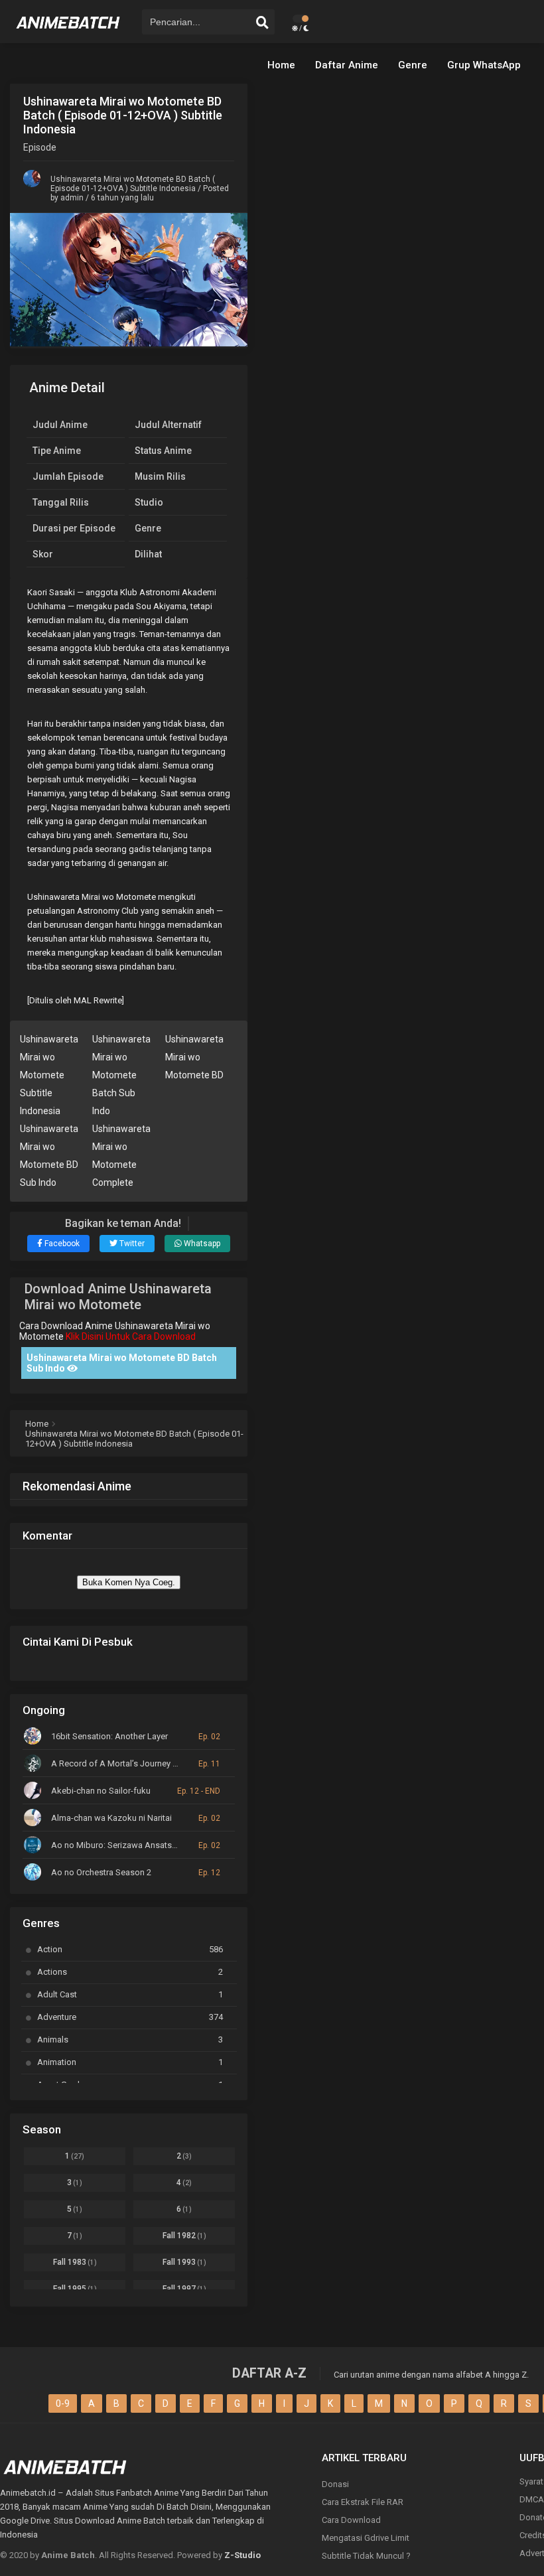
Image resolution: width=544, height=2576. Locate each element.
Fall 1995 (75, 2289)
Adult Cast (130, 1994)
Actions (130, 1972)
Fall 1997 (184, 2289)
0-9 (63, 2403)
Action (130, 1949)
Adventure (130, 2017)
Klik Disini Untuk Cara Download (131, 1336)
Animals (130, 2039)
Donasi (335, 2484)
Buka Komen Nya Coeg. (129, 1582)
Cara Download (351, 2520)
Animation (130, 2062)
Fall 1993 (184, 2262)
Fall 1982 (184, 2236)
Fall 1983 (75, 2262)
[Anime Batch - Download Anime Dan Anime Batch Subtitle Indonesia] (68, 33)
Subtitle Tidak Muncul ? (366, 2556)
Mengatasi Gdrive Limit (366, 2538)
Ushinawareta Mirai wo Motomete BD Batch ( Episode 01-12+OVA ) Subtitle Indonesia (133, 184)
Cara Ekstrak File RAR (363, 2502)
